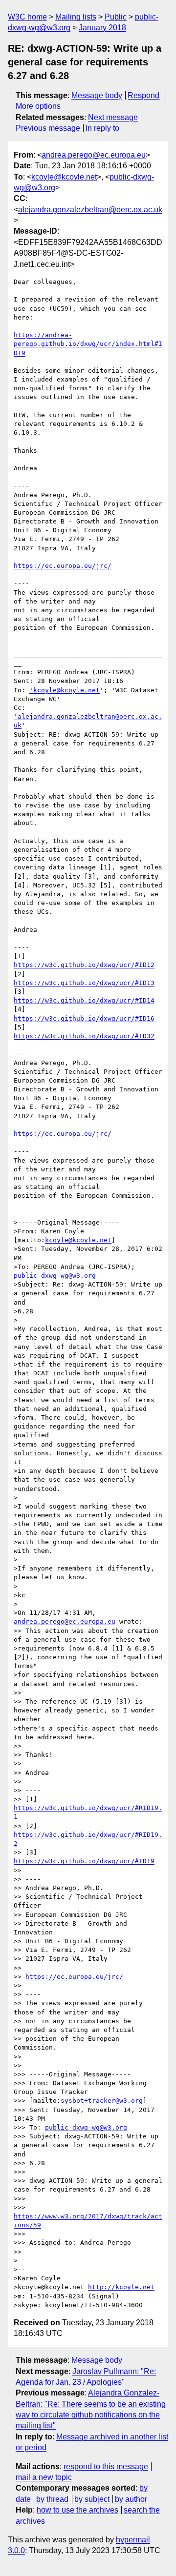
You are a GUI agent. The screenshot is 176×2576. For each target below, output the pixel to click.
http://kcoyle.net (121, 2287)
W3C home (27, 17)
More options (38, 106)
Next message (113, 117)
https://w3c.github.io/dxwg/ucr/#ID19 (84, 1861)
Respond (143, 95)
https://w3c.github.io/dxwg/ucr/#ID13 (84, 983)
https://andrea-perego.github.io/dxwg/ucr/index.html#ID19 (88, 344)
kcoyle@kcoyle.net (64, 177)
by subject (92, 2499)
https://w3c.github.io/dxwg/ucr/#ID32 (84, 1036)
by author (131, 2499)
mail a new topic (44, 2477)
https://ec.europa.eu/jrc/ (63, 566)
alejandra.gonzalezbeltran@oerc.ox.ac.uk (90, 210)
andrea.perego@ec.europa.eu (94, 155)
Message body (97, 95)
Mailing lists (76, 17)
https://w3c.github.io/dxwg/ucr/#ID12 (84, 965)
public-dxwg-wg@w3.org (55, 1276)
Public (116, 17)
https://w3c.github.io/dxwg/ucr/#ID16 (84, 1018)
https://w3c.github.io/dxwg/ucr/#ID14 (84, 1000)
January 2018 (102, 28)
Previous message (48, 128)
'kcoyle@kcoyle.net (65, 690)
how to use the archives (77, 2510)
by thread (52, 2499)
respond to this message (106, 2466)
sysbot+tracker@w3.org (102, 2101)
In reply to (102, 128)
